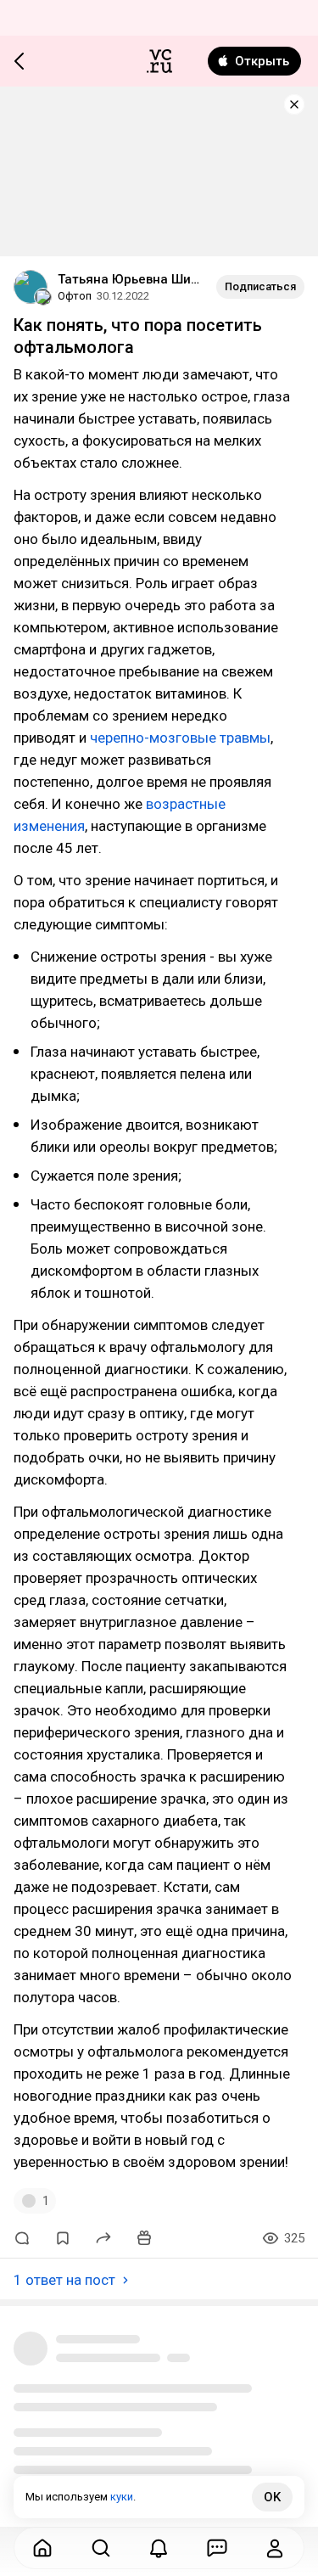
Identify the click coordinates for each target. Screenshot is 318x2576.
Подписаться (260, 286)
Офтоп (75, 296)
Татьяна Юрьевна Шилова (130, 279)
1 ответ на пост (64, 2280)
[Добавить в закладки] (63, 2238)
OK (272, 2497)
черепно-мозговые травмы (180, 738)
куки (122, 2497)
